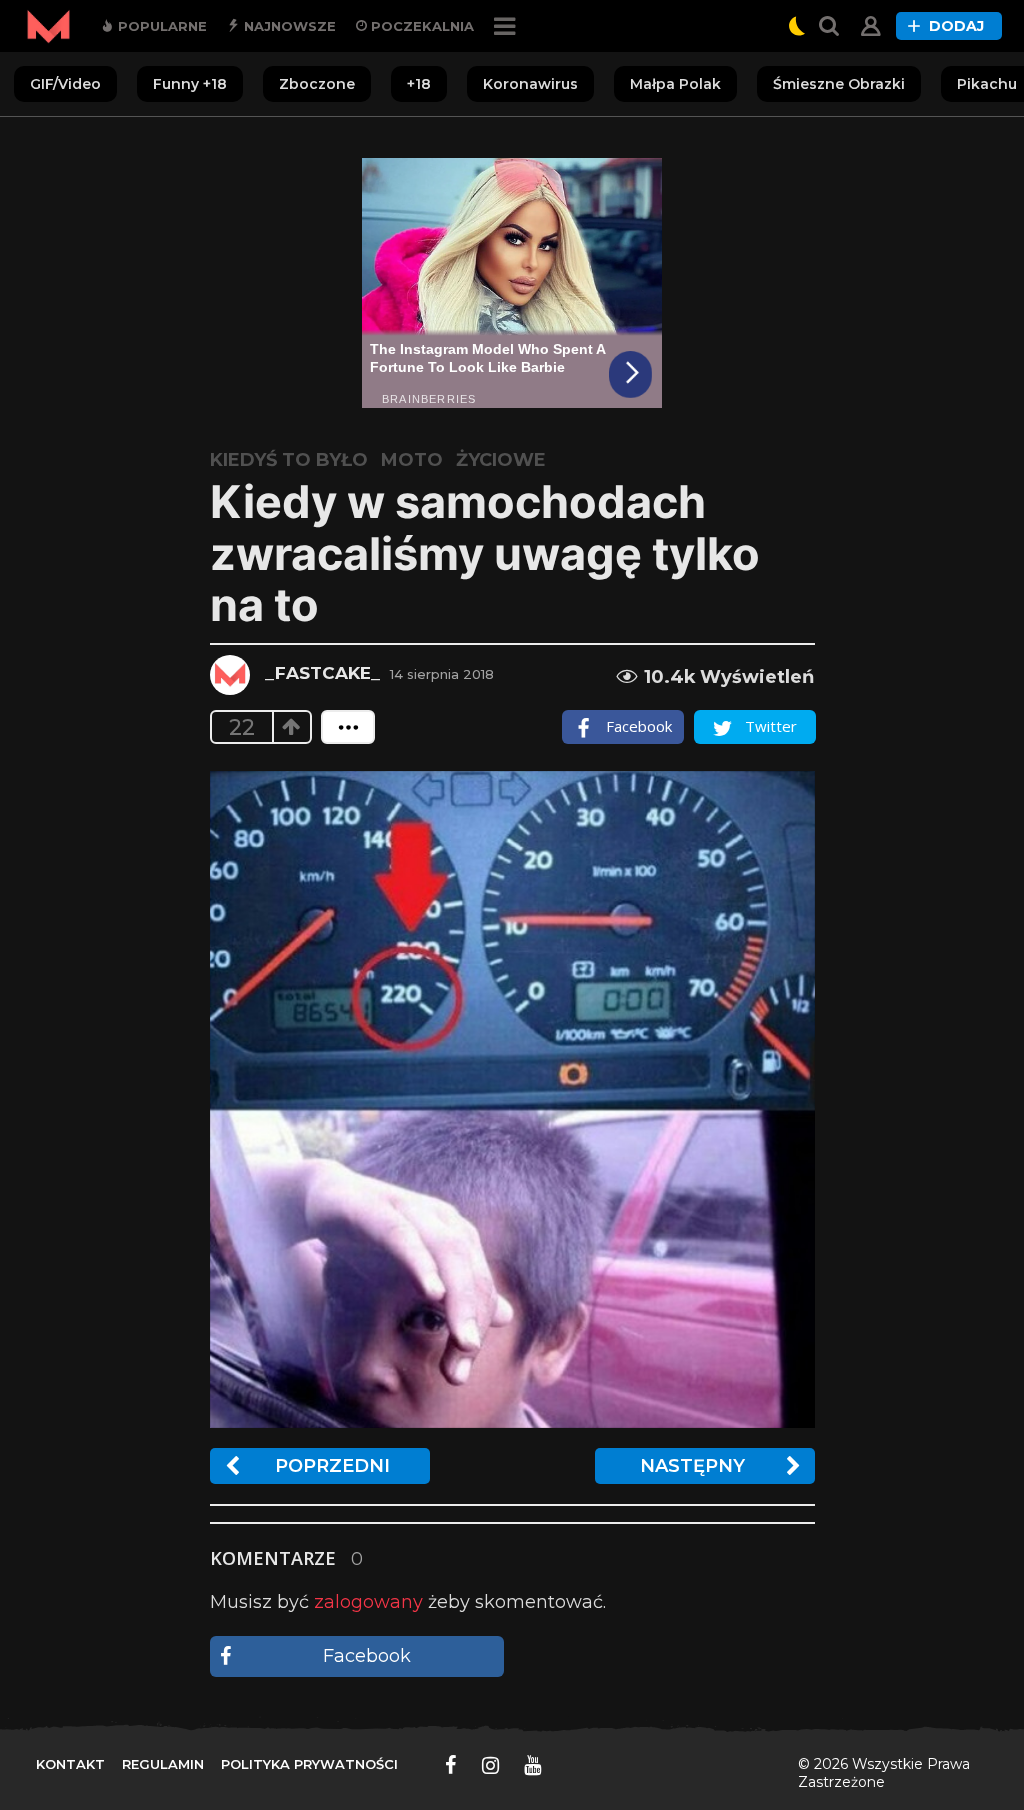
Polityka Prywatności (309, 1764)
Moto (412, 460)
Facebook (367, 1656)
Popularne (160, 26)
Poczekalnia (420, 26)
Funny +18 (190, 84)
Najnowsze (288, 26)
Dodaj (956, 26)
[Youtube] (532, 1765)
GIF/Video (65, 84)
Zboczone (317, 84)
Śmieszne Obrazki (839, 84)
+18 (419, 84)
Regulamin (163, 1764)
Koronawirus (530, 84)
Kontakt (70, 1764)
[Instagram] (490, 1765)
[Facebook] (451, 1765)
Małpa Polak (675, 84)
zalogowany (368, 1602)
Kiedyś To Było (289, 460)
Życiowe (501, 460)
